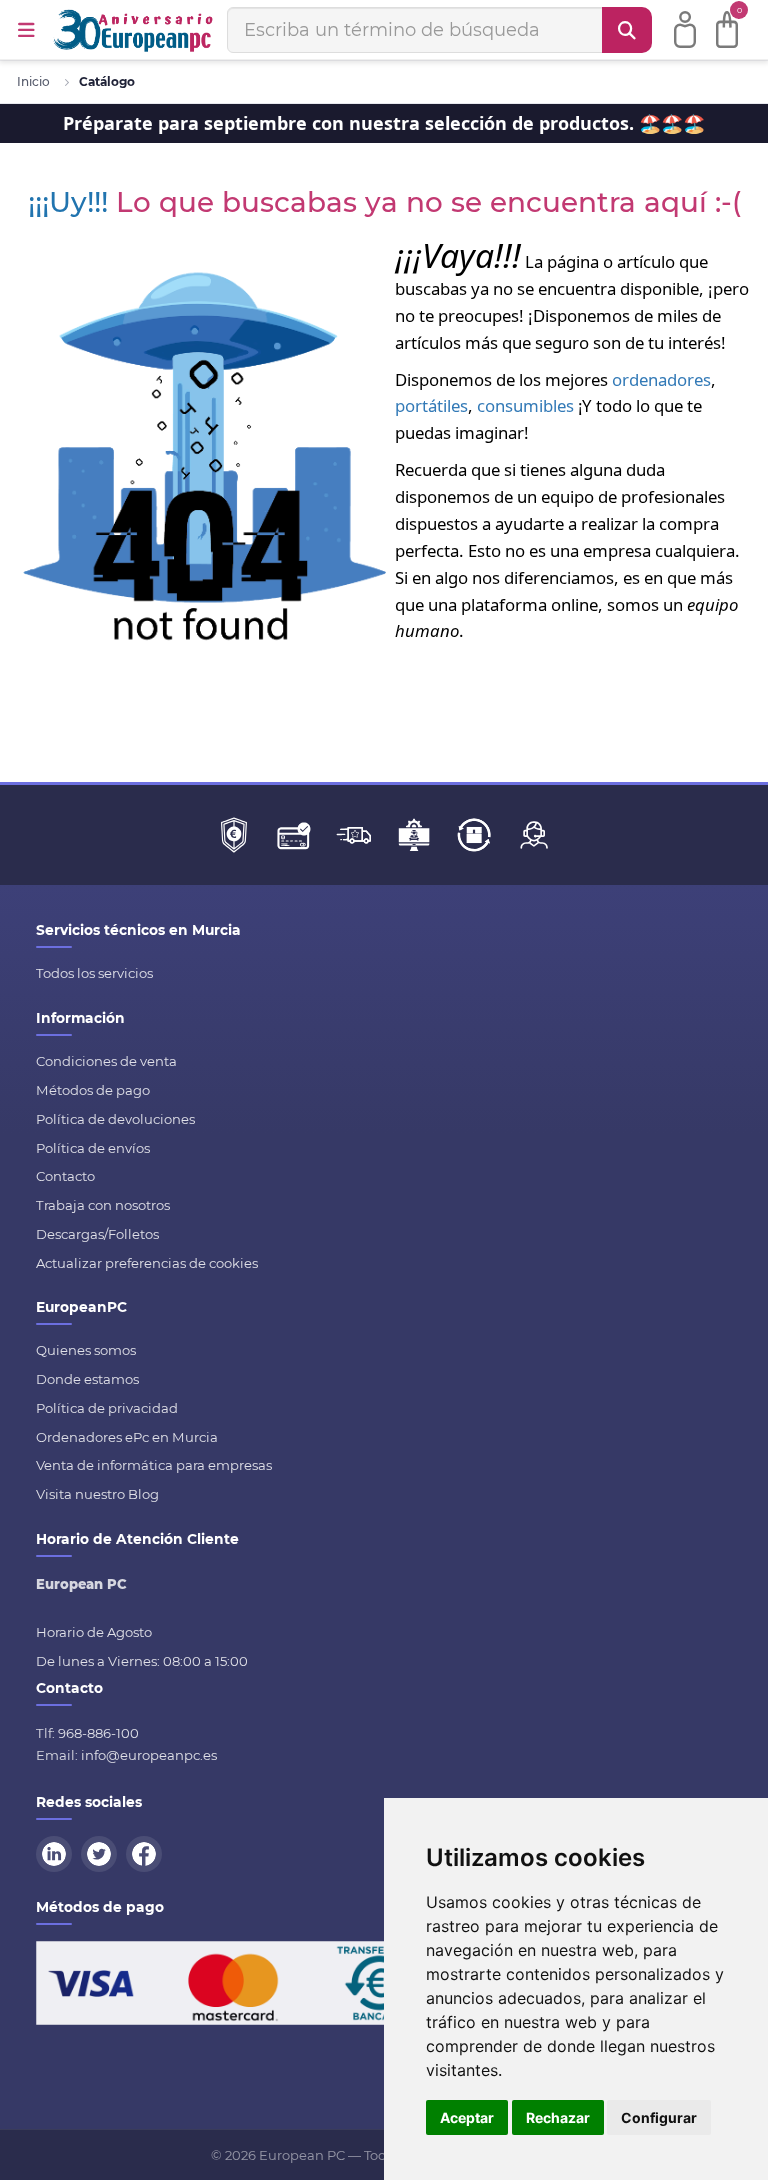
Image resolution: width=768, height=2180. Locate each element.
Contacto (65, 1176)
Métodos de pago (93, 1090)
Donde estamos (87, 1379)
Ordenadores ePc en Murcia (127, 1437)
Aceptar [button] (467, 2117)
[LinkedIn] (57, 1852)
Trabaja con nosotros (103, 1205)
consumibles (525, 405)
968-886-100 (98, 1733)
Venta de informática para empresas (154, 1465)
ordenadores (661, 379)
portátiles (431, 405)
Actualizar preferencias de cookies (147, 1263)
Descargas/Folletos (97, 1234)
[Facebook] (147, 1852)
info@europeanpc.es (149, 1755)
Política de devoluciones (115, 1119)
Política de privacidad (107, 1408)
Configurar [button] (659, 2117)
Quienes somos (86, 1350)
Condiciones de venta (106, 1061)
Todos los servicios (94, 973)
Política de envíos (93, 1148)
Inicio (33, 81)
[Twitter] (102, 1852)
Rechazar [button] (558, 2117)
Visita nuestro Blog (97, 1494)
